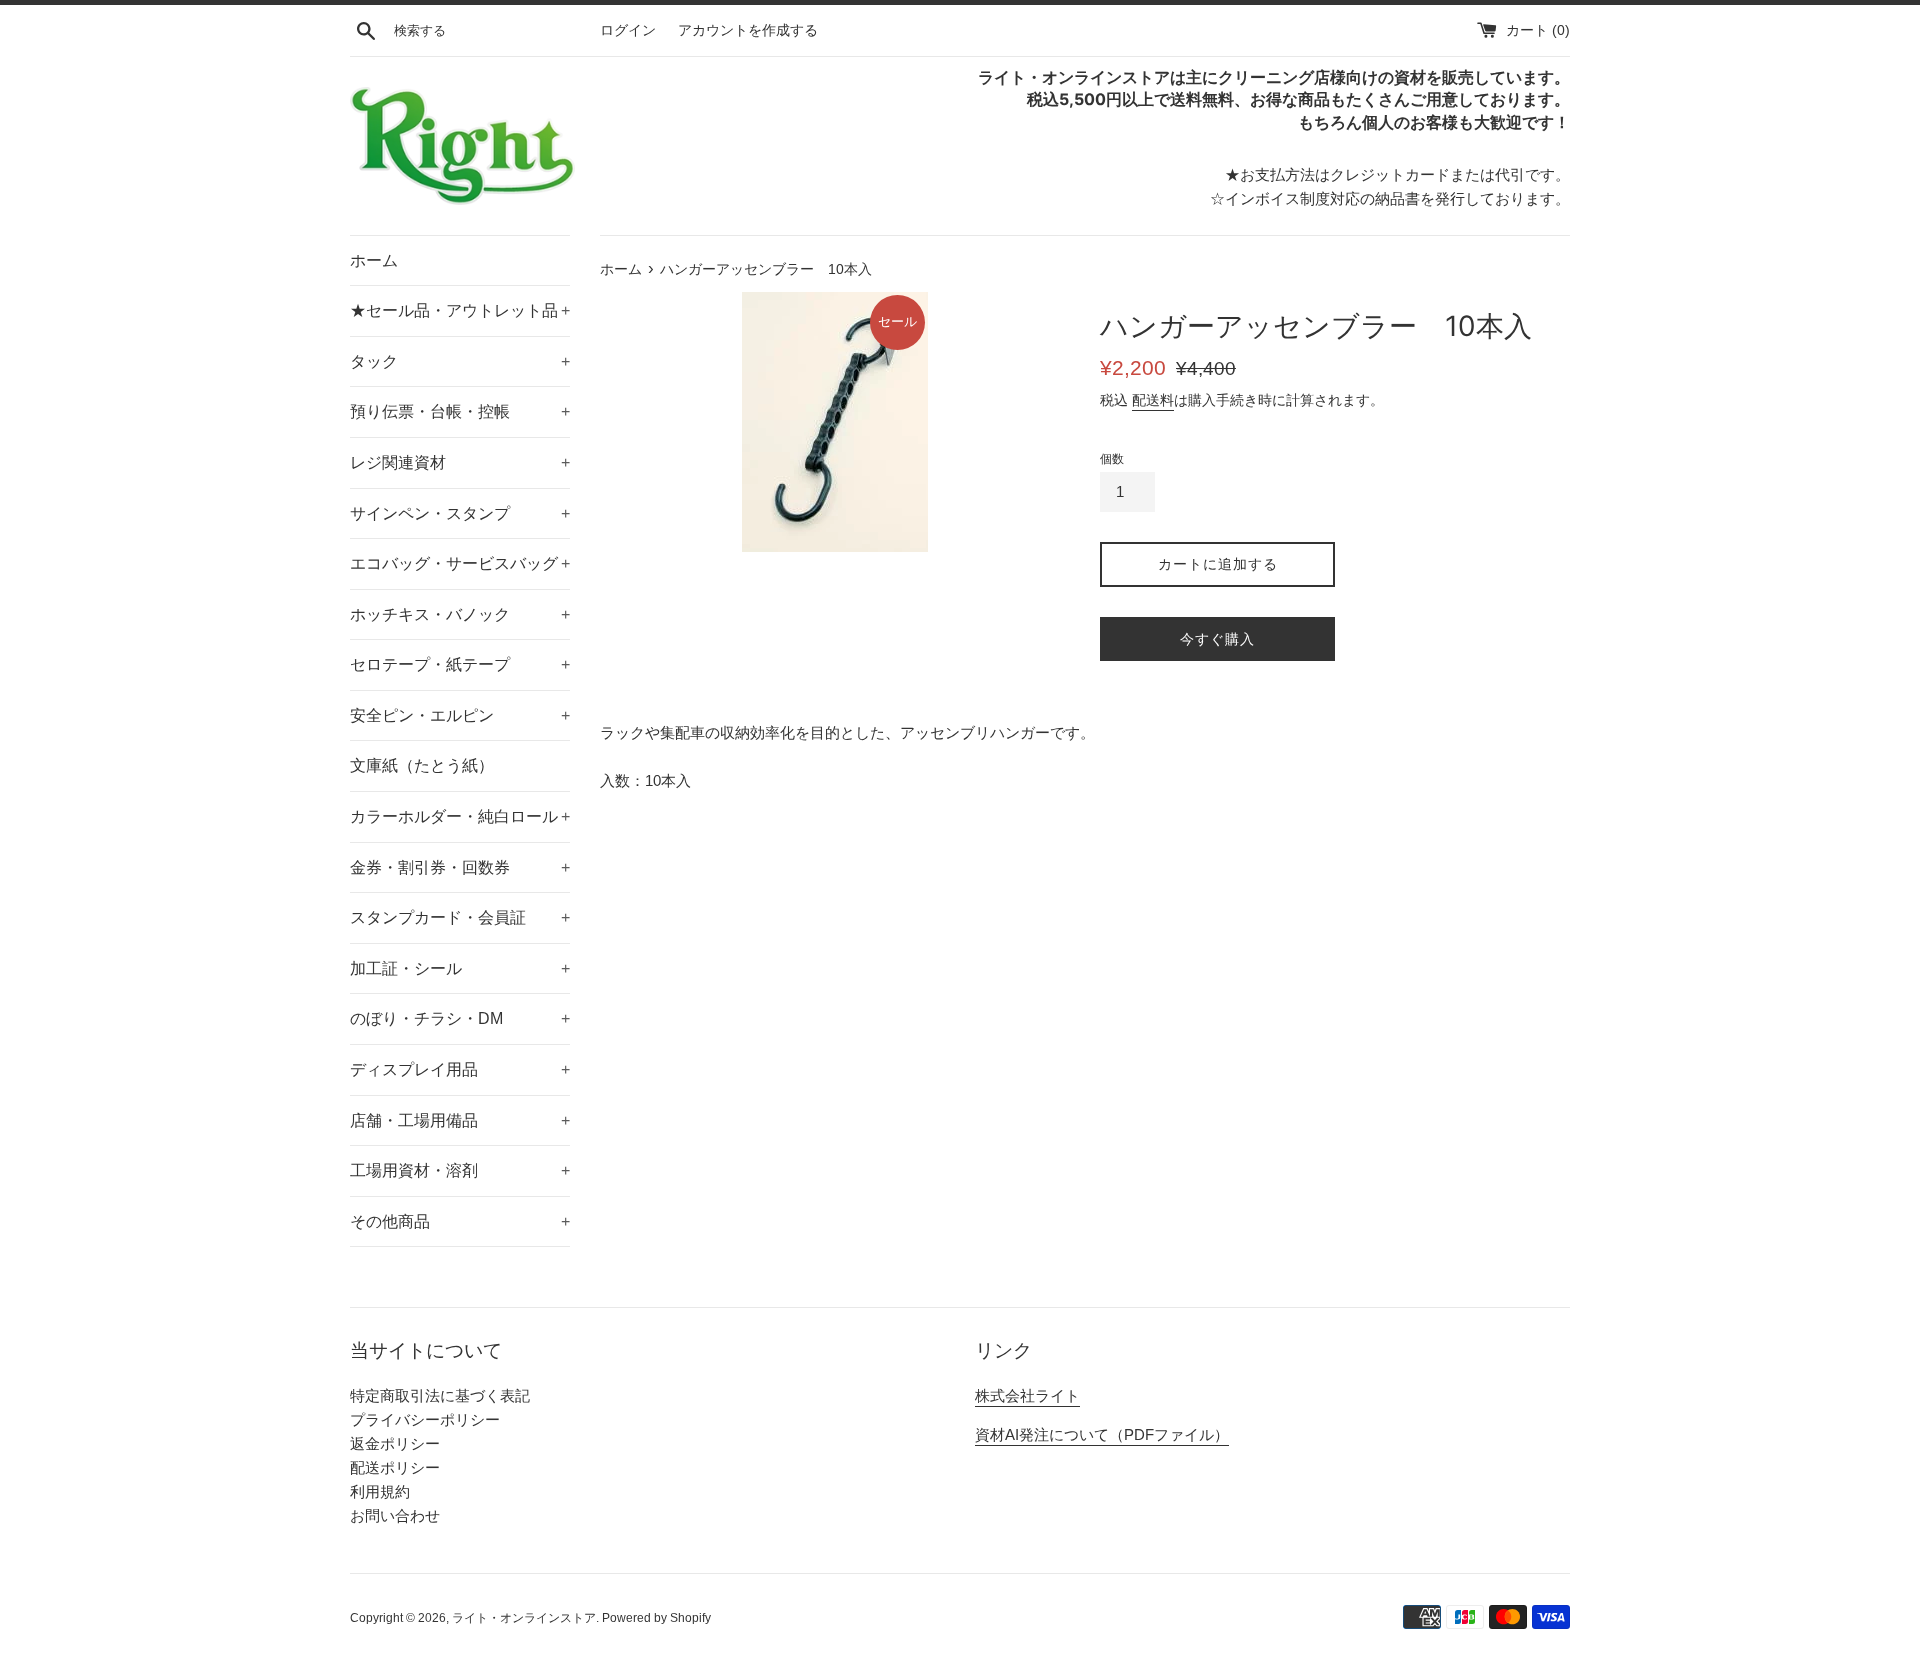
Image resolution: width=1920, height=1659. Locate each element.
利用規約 (380, 1491)
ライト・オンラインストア (524, 1618)
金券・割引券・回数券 (460, 867)
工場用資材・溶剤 (460, 1170)
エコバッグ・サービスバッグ (460, 563)
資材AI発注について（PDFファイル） (1102, 1434)
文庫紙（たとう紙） (422, 765)
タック (460, 361)
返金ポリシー (395, 1443)
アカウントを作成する (748, 30)
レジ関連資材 (460, 462)
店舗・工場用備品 (460, 1120)
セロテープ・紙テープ (460, 664)
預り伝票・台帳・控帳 (460, 411)
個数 (1112, 459)
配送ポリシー (395, 1467)
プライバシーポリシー (425, 1419)
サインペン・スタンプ (460, 513)
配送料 (1153, 400)
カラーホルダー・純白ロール (460, 816)
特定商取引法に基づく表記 (440, 1395)
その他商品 (460, 1221)
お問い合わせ (395, 1515)
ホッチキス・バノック (460, 614)
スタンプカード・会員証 (460, 917)
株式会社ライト (1027, 1395)
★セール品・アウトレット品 (460, 310)
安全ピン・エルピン (460, 715)
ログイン (628, 30)
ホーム (374, 260)
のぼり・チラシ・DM (460, 1018)
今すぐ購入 (1217, 639)
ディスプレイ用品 (460, 1069)
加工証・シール (460, 968)
